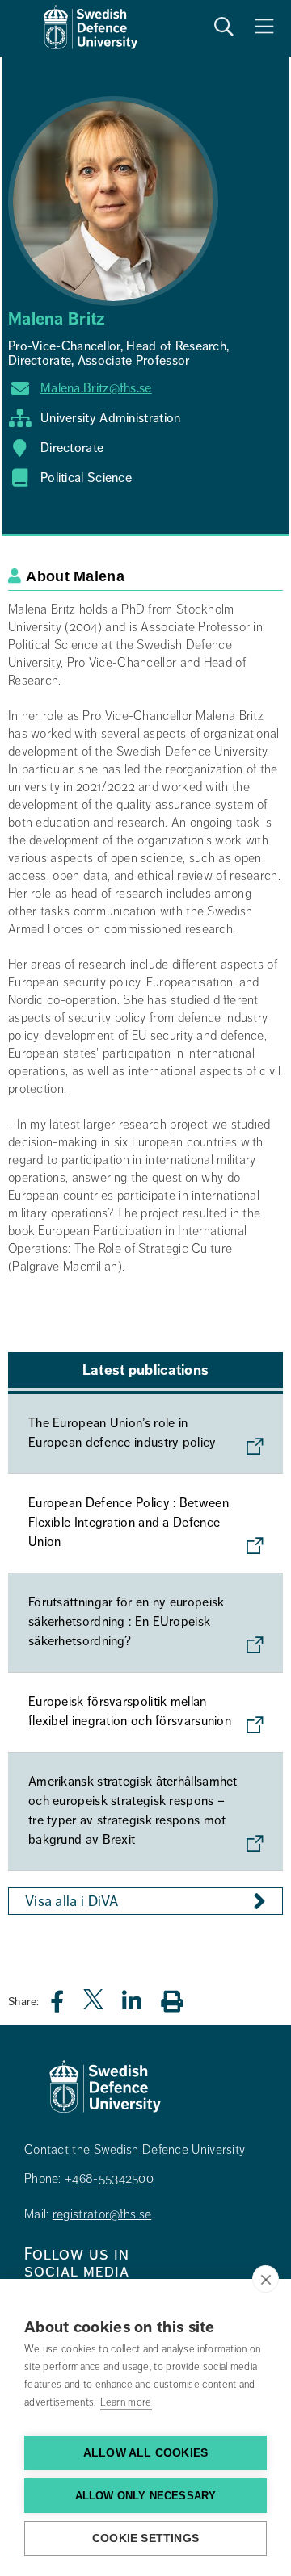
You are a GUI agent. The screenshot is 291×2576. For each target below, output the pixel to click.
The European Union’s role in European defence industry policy (122, 1433)
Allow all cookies (145, 2453)
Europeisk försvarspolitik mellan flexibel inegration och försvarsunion (130, 1711)
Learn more (126, 2402)
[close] (266, 2279)
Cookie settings (145, 2538)
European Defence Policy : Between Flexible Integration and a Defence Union (129, 1523)
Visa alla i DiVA (72, 1901)
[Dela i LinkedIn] (141, 2006)
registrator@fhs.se (102, 2214)
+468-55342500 (109, 2179)
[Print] (180, 2001)
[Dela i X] (95, 2006)
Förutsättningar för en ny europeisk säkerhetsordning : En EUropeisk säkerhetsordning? (127, 1622)
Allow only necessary (146, 2496)
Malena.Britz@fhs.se (96, 388)
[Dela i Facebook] (67, 2006)
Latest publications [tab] (146, 1370)
